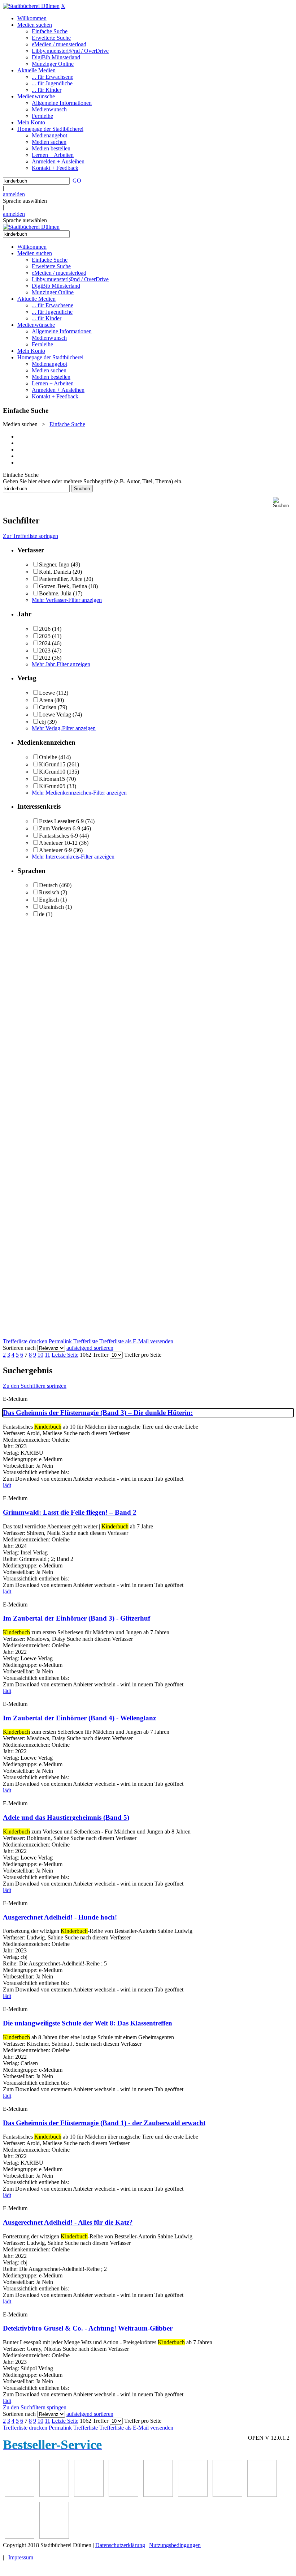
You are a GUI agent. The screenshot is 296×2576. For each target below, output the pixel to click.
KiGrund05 (52, 786)
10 (40, 1355)
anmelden (14, 194)
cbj (42, 722)
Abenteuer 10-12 (58, 843)
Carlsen (48, 707)
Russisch (49, 892)
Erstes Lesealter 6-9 (61, 821)
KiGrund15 (52, 764)
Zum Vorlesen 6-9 (60, 828)
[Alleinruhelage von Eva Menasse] (19, 2495)
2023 (45, 651)
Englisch (49, 900)
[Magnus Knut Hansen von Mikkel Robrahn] (89, 2495)
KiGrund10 (52, 772)
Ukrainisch (51, 907)
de (42, 914)
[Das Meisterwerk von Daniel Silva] (193, 2495)
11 (47, 1355)
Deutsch (48, 885)
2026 (45, 629)
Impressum (21, 2557)
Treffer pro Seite (143, 1355)
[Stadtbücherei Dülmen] (31, 6)
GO (77, 181)
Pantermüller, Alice (61, 579)
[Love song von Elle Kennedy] (123, 2495)
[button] (283, 503)
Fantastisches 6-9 (58, 836)
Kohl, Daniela (55, 572)
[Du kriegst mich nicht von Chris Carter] (227, 2495)
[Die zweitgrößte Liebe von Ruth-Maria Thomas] (19, 2537)
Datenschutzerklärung (120, 2545)
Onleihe (48, 757)
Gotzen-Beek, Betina (63, 586)
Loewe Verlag (55, 714)
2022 (45, 658)
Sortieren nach (19, 1348)
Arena (46, 700)
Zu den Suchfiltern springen (35, 1386)
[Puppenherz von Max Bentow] (262, 2495)
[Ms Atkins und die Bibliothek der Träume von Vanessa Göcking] (54, 2495)
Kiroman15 (52, 779)
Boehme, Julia (55, 593)
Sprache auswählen (25, 201)
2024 (45, 643)
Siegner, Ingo (54, 564)
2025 (45, 636)
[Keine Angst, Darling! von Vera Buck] (158, 2495)
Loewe (47, 693)
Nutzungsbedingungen (175, 2545)
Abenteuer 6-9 (55, 850)
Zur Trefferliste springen (31, 536)
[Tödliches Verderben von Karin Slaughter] (54, 2537)
